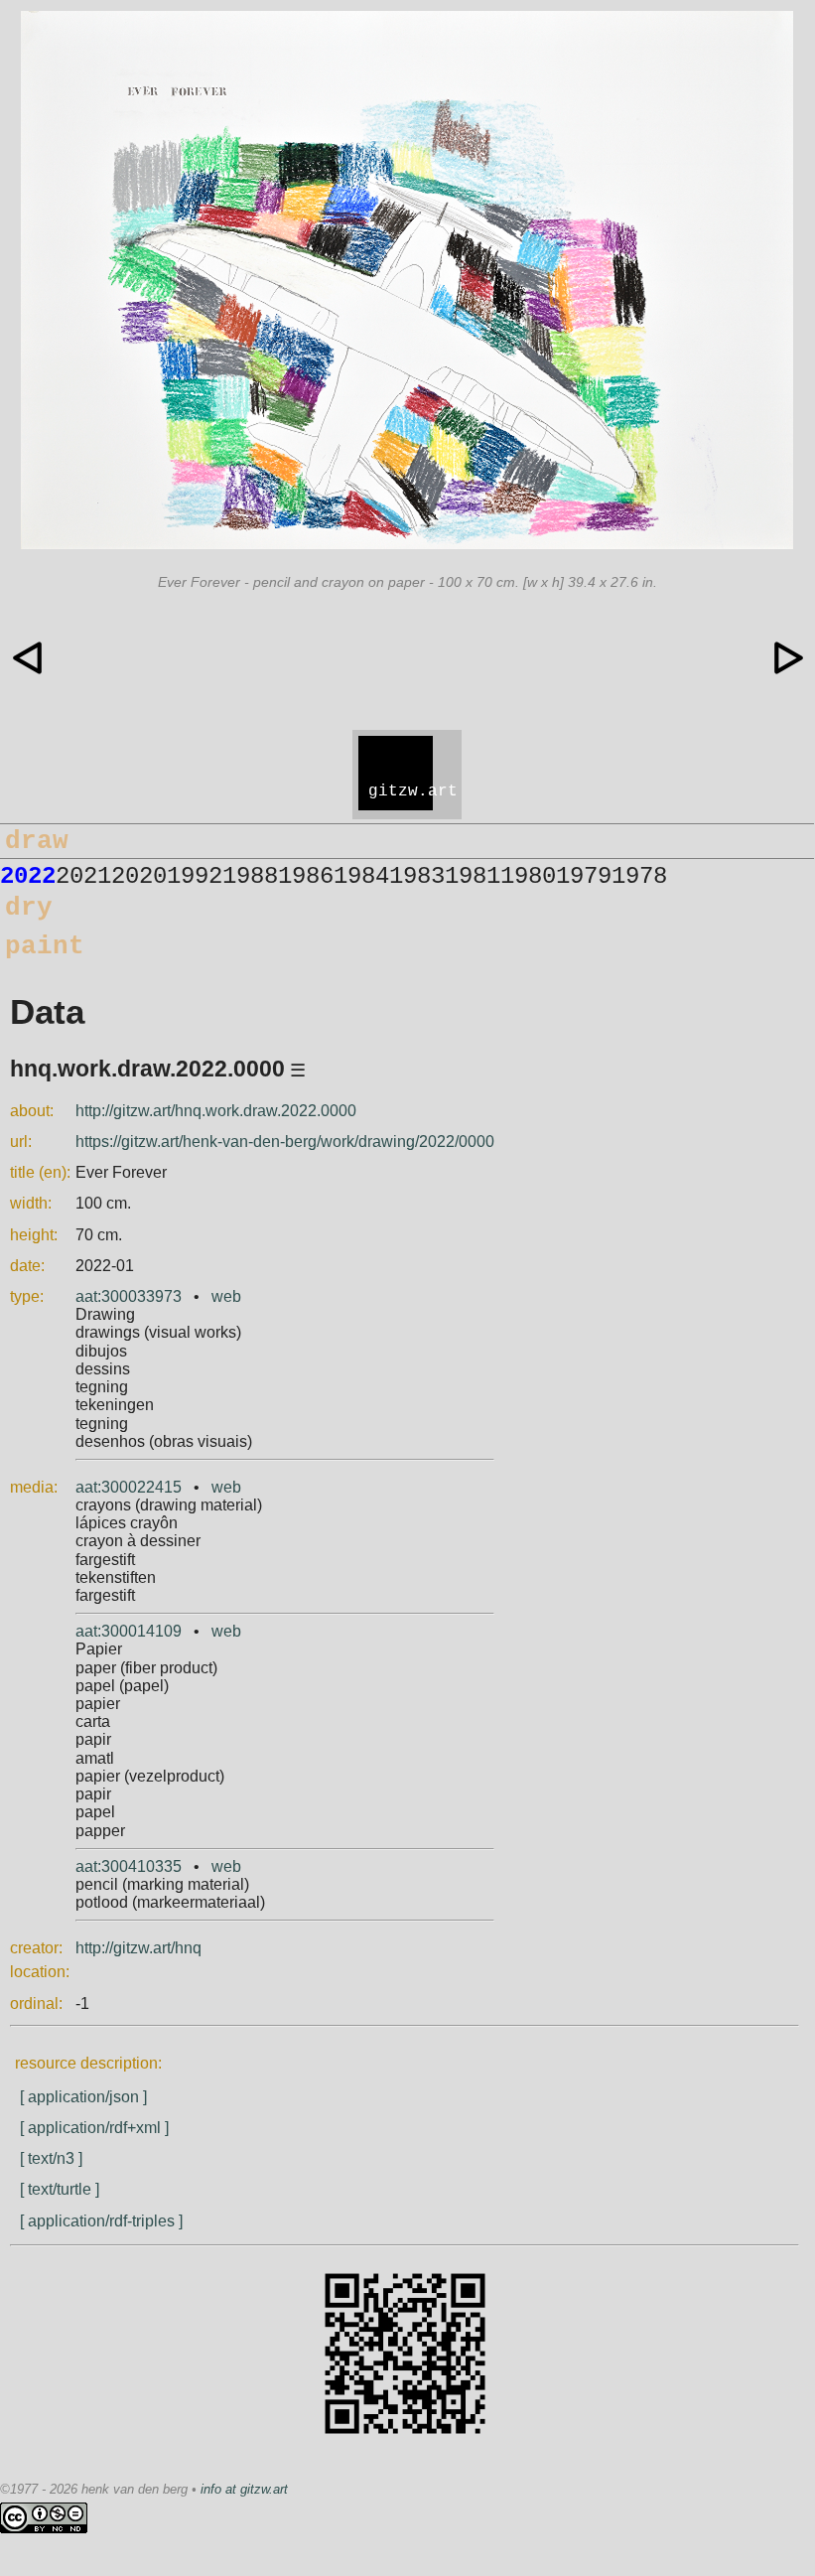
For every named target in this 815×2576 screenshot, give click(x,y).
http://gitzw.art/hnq (138, 1948)
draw (37, 841)
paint (45, 946)
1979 (584, 876)
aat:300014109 (129, 1631)
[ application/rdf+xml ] (94, 2128)
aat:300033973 (129, 1296)
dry (29, 908)
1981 (473, 876)
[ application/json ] (83, 2097)
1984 (361, 876)
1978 (639, 876)
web (226, 1296)
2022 (28, 876)
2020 (139, 876)
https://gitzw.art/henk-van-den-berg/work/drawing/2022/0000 (285, 1142)
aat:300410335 (129, 1866)
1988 (250, 876)
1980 (528, 876)
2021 (83, 876)
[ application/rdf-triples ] (101, 2221)
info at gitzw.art (244, 2489)
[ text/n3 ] (51, 2158)
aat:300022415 (129, 1487)
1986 (306, 876)
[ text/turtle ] (60, 2189)
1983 (417, 876)
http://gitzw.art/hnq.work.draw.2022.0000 (216, 1111)
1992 (195, 876)
